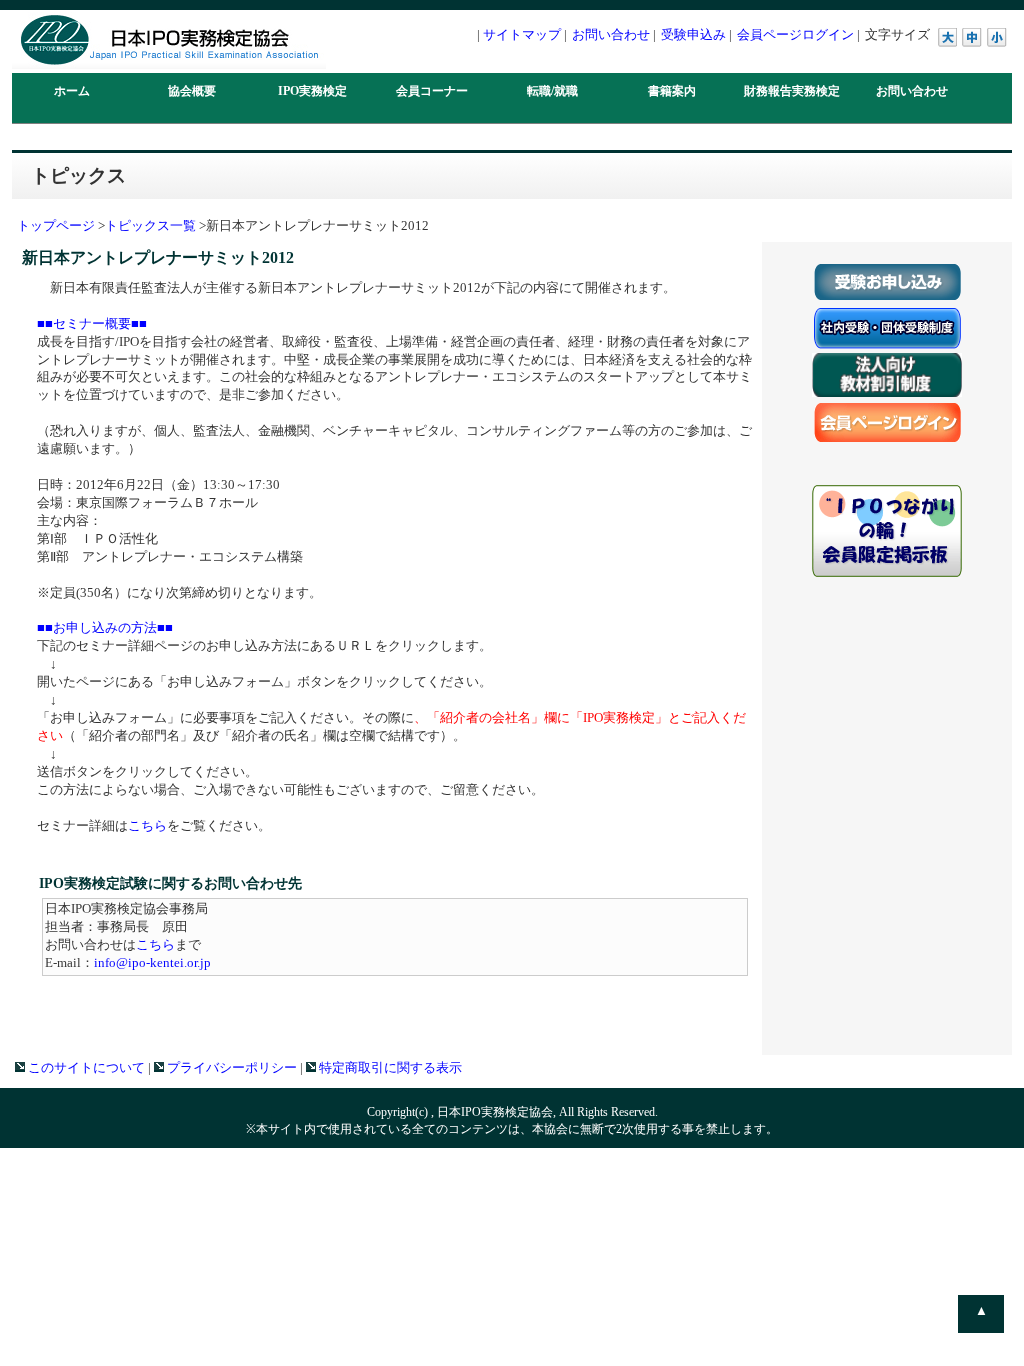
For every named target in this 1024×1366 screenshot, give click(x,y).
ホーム (72, 91)
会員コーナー (432, 91)
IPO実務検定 (312, 91)
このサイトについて (85, 1068)
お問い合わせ (611, 34)
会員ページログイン (795, 34)
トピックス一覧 (150, 226)
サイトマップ (522, 34)
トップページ (56, 226)
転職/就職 (552, 91)
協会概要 (192, 91)
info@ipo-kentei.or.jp (152, 963)
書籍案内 (672, 91)
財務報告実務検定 (792, 91)
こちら (147, 826)
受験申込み (693, 34)
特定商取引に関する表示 (389, 1068)
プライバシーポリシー (230, 1068)
